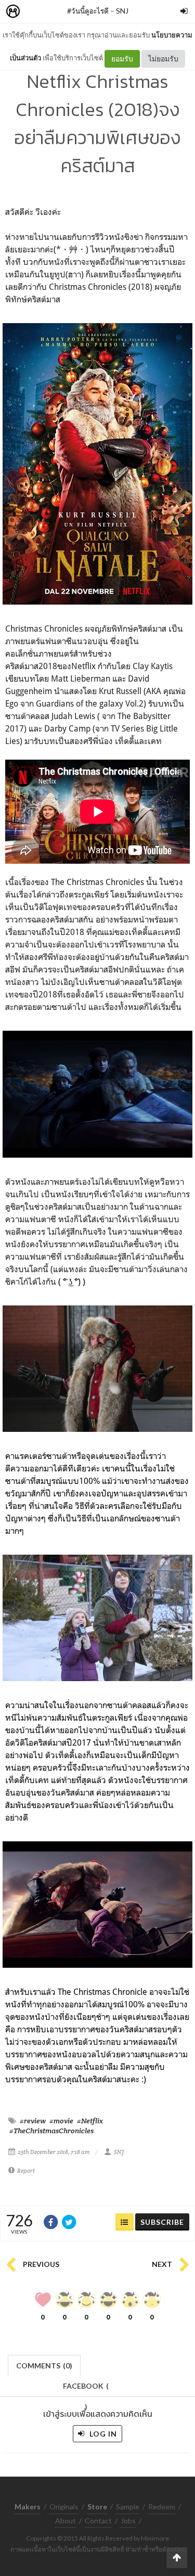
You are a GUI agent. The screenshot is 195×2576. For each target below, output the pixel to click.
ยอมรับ (122, 59)
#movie (61, 2121)
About (66, 2521)
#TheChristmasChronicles (51, 2131)
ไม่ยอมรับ (163, 59)
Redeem (162, 2507)
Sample (128, 2507)
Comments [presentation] (44, 2366)
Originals (64, 2507)
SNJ (122, 11)
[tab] (44, 2364)
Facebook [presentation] (86, 2389)
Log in (102, 2434)
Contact (98, 2521)
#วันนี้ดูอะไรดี (88, 11)
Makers (36, 12)
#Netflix (90, 2121)
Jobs (128, 2521)
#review (33, 2121)
